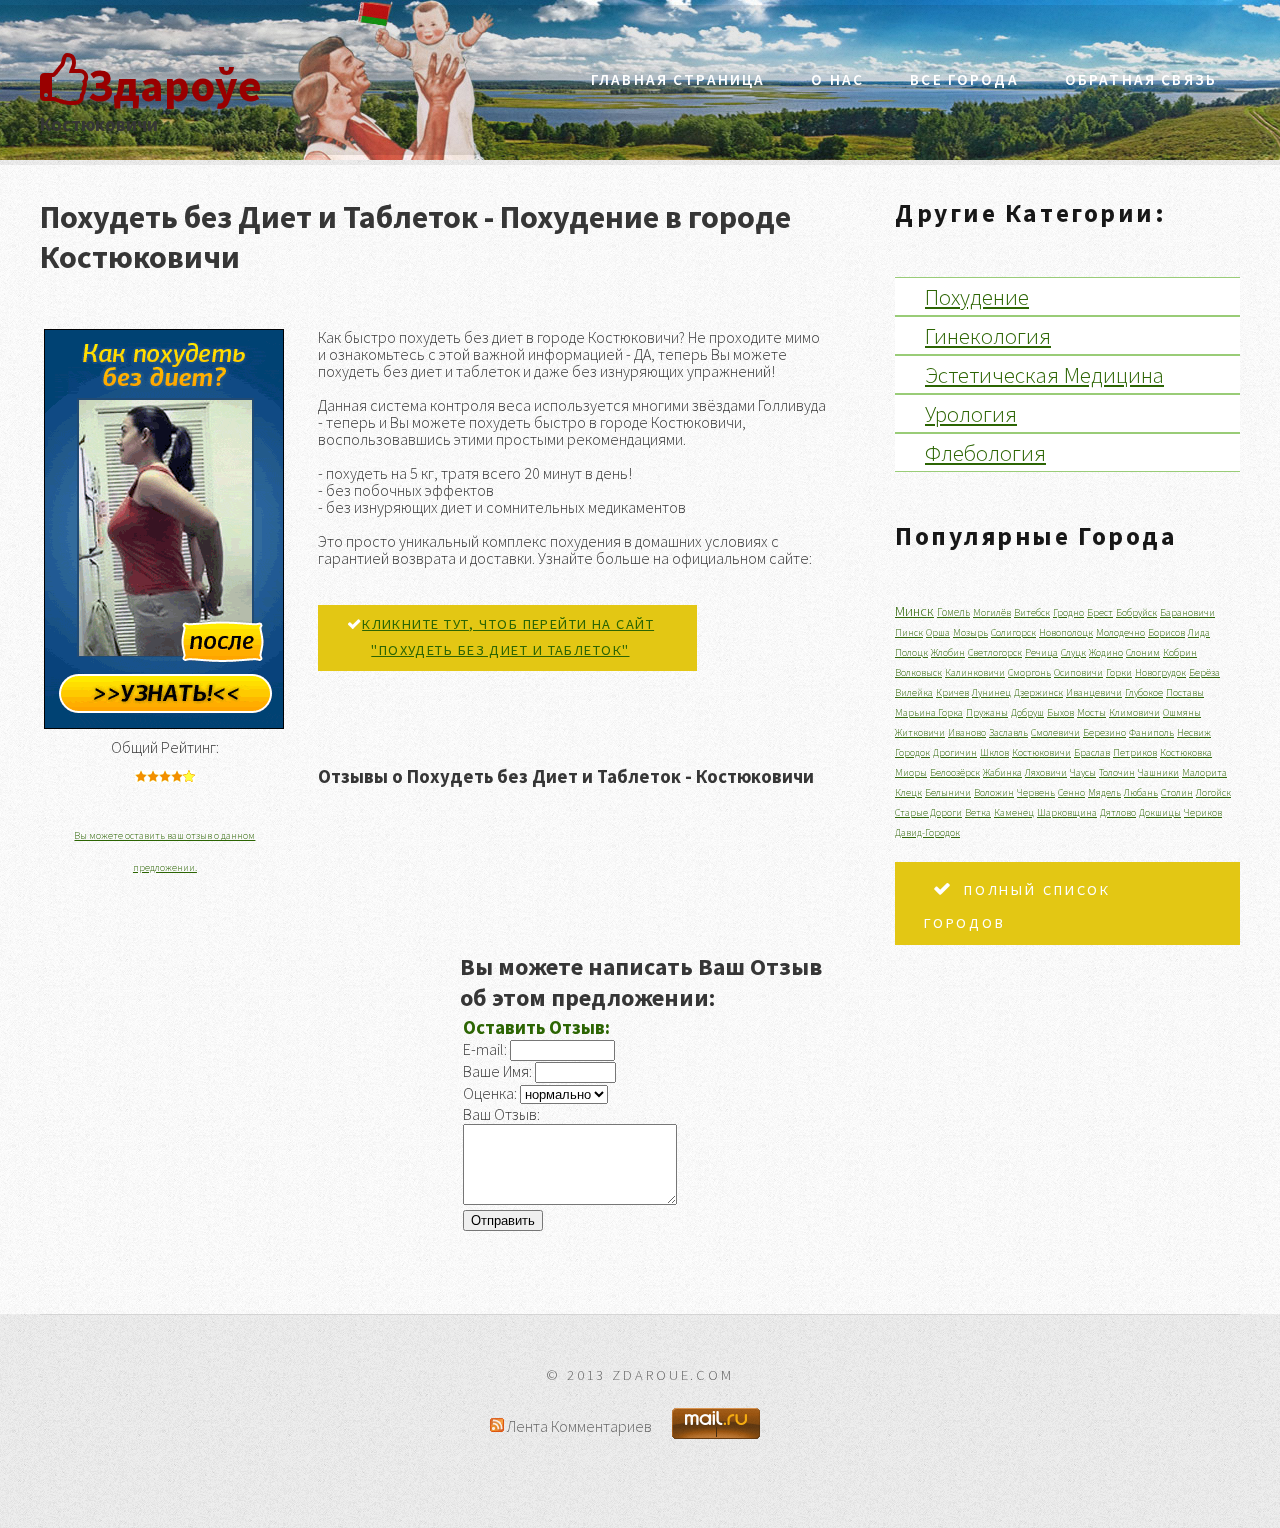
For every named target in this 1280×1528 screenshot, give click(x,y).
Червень (1036, 792)
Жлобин (948, 652)
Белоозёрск (955, 772)
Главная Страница (678, 79)
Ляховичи (1046, 772)
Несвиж (1194, 732)
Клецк (908, 792)
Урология (971, 413)
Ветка (978, 812)
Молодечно (1120, 632)
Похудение (977, 296)
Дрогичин (955, 752)
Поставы (1185, 692)
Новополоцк (1066, 632)
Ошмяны (1182, 712)
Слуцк (1073, 652)
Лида (1199, 632)
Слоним (1143, 652)
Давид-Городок (927, 832)
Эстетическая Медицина (1044, 374)
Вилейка (914, 692)
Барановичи (1187, 612)
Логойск (1213, 792)
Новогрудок (1160, 672)
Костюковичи (1041, 752)
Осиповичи (1078, 672)
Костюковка (1186, 752)
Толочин (1117, 772)
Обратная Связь (1141, 79)
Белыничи (948, 792)
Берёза (1204, 672)
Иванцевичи (1094, 692)
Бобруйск (1136, 612)
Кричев (952, 692)
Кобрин (1180, 652)
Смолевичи (1055, 732)
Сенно (1071, 792)
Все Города (964, 79)
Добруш (1027, 712)
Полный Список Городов (1017, 906)
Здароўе (175, 85)
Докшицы (1160, 812)
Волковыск (918, 672)
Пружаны (987, 712)
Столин (1177, 792)
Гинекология (988, 335)
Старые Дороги (928, 812)
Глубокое (1144, 692)
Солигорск (1013, 632)
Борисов (1166, 632)
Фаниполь (1151, 732)
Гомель (953, 612)
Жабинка (1002, 772)
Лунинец (991, 692)
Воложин (994, 792)
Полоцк (911, 652)
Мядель (1104, 792)
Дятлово (1118, 812)
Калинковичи (975, 672)
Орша (938, 632)
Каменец (1014, 812)
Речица (1041, 652)
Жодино (1106, 652)
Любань (1141, 792)
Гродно (1068, 612)
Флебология (985, 452)
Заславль (1008, 732)
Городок (912, 752)
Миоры (911, 772)
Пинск (909, 632)
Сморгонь (1029, 672)
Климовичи (1134, 712)
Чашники (1158, 772)
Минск (914, 611)
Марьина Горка (929, 712)
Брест (1100, 612)
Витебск (1032, 612)
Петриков (1135, 752)
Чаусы (1083, 772)
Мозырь (970, 632)
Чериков (1203, 812)
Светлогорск (995, 652)
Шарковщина (1067, 812)
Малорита (1204, 772)
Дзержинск (1038, 692)
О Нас (837, 79)
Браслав (1092, 752)
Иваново (967, 732)
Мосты (1091, 712)
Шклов (994, 752)
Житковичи (920, 732)
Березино (1104, 732)
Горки (1119, 672)
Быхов (1060, 712)
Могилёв (992, 612)
